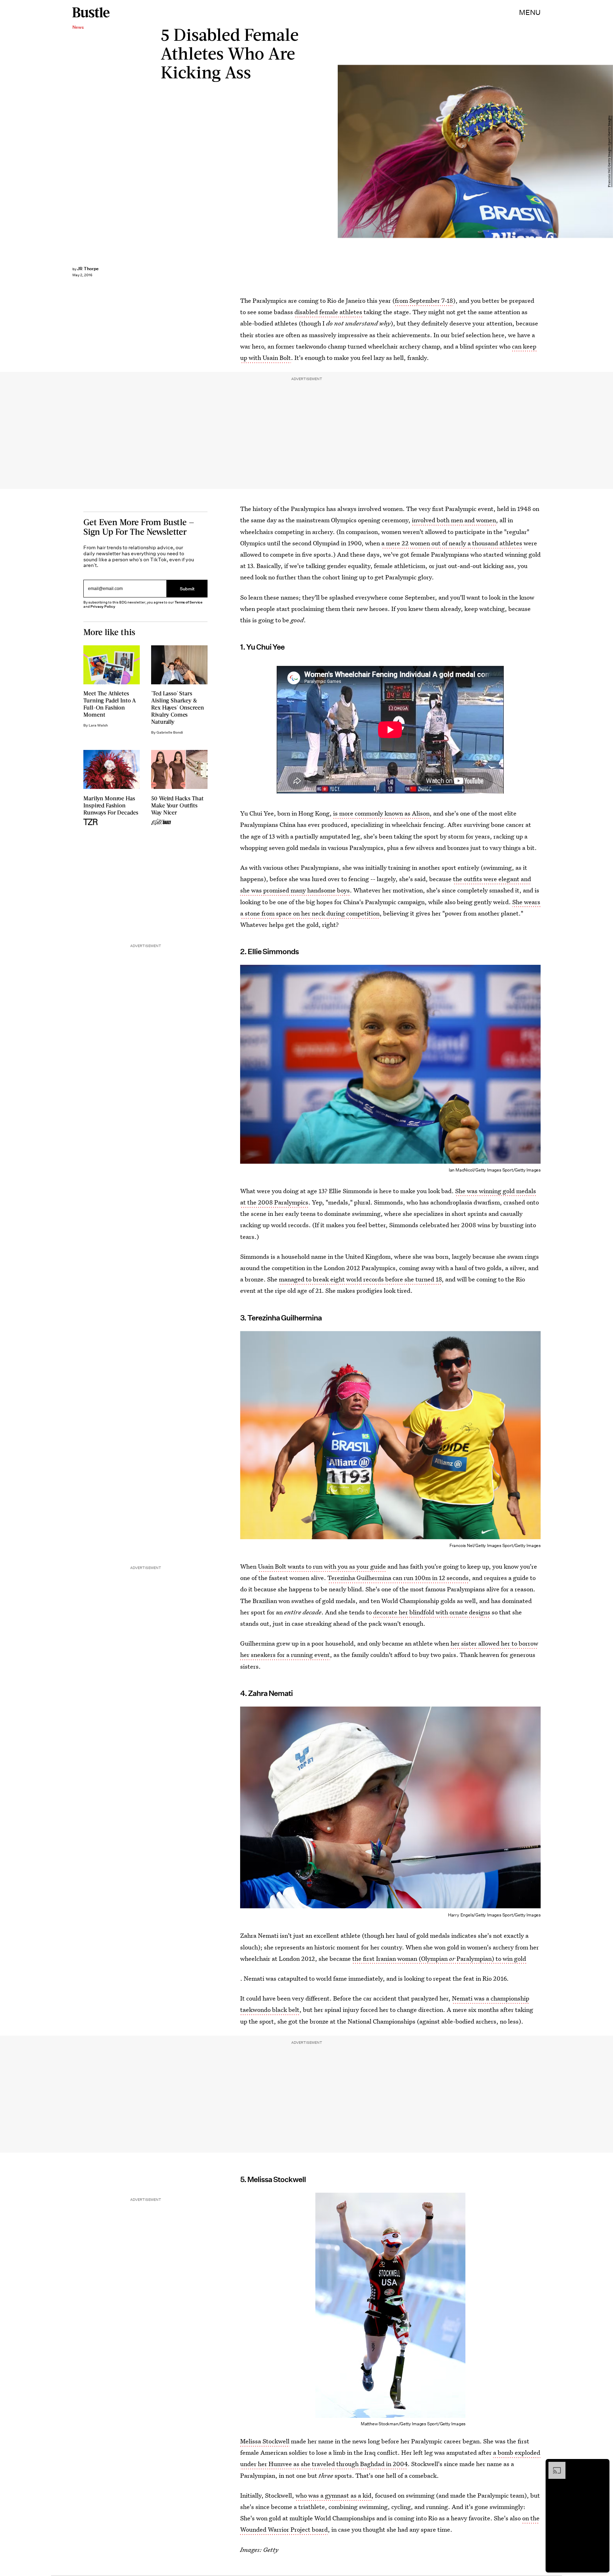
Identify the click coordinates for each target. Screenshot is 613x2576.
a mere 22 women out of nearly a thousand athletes (452, 543)
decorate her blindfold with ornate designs (432, 1612)
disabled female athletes (328, 312)
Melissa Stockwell (265, 2441)
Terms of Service (189, 602)
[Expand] (553, 2465)
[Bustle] (91, 12)
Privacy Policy (103, 607)
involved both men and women (454, 520)
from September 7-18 (424, 301)
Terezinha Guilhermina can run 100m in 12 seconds (398, 1578)
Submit (187, 589)
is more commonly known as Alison (381, 813)
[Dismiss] (602, 2465)
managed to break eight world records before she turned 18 (360, 1279)
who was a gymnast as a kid (333, 2495)
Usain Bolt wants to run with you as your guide (322, 1566)
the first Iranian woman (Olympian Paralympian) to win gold (439, 1959)
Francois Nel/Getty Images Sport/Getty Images (609, 151)
